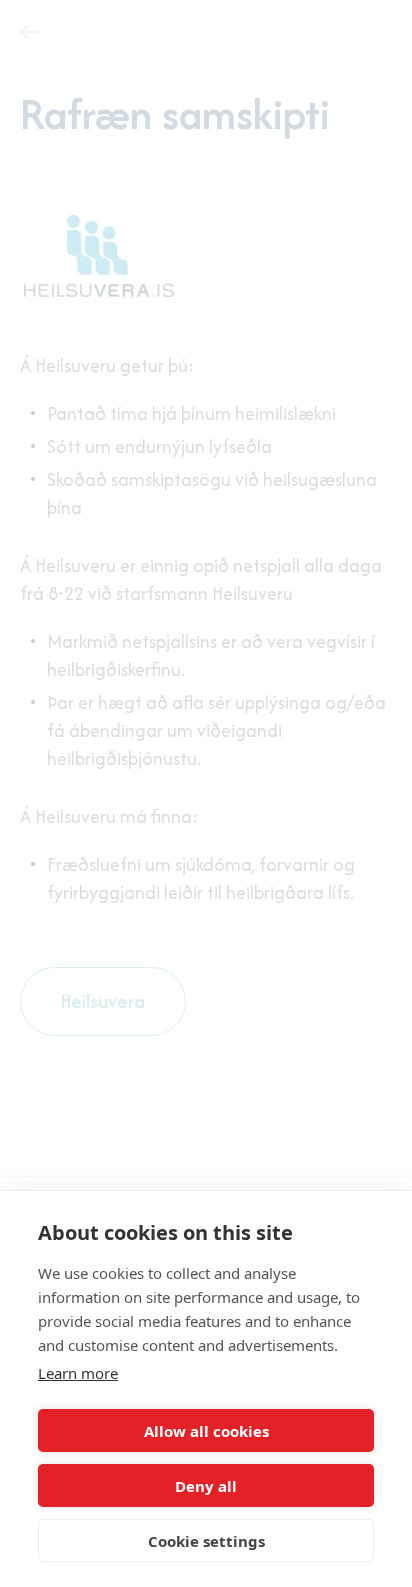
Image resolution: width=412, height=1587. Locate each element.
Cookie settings (206, 1541)
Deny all (206, 1486)
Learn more (78, 1373)
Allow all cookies (206, 1431)
